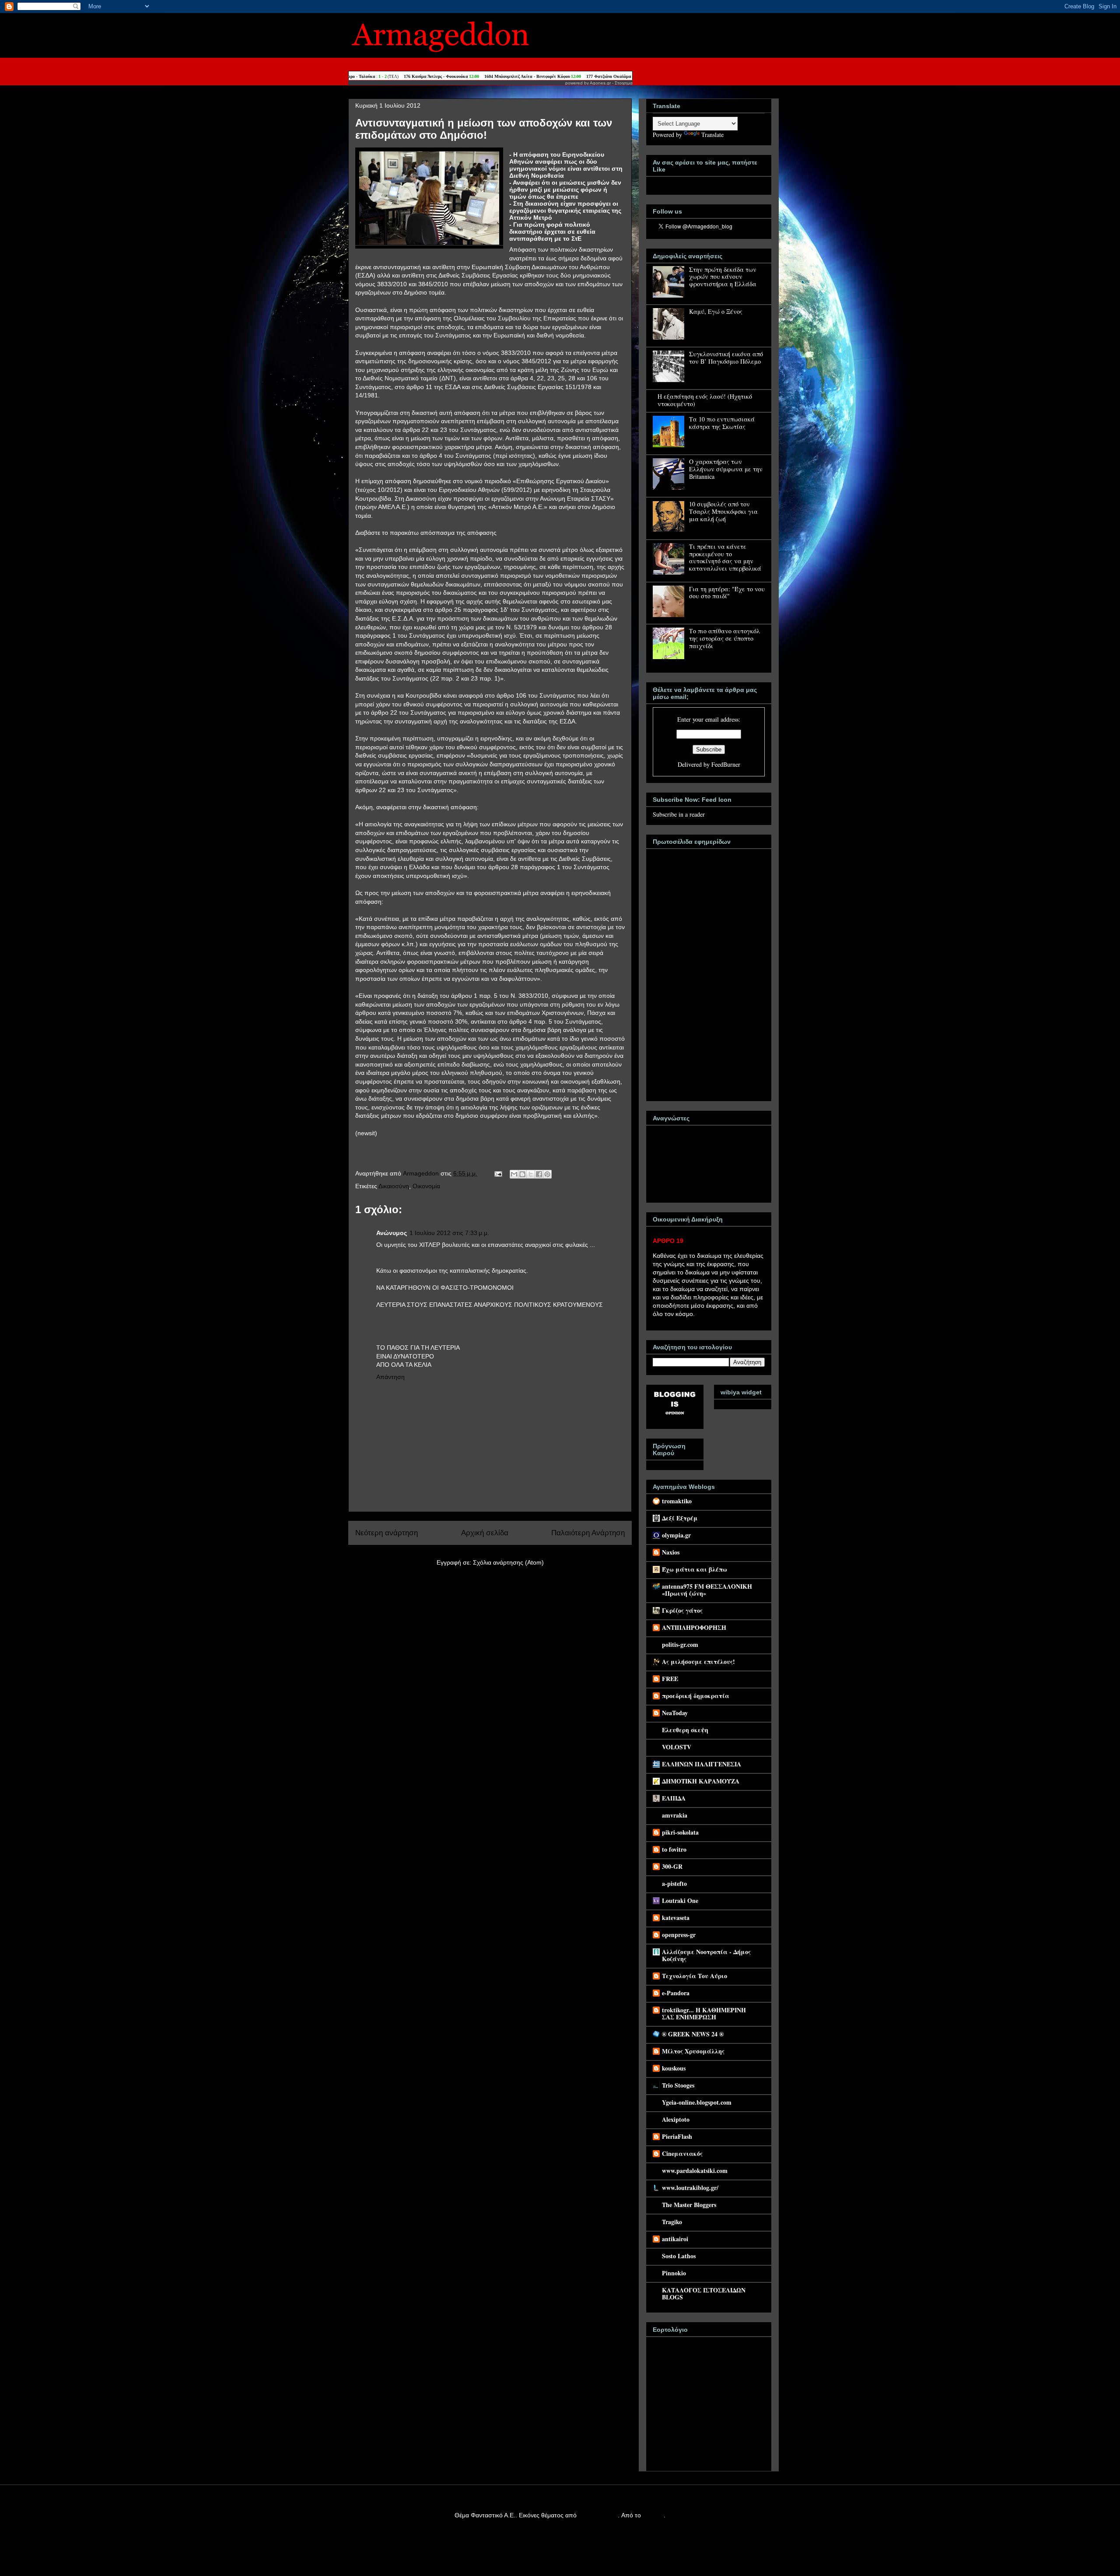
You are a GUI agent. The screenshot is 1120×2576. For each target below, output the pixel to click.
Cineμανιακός (682, 2153)
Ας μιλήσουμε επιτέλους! (698, 1662)
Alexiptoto (676, 2119)
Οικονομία (426, 1186)
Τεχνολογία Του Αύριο (695, 1976)
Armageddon (422, 1173)
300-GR (672, 1866)
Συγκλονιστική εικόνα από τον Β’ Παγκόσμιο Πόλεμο (726, 358)
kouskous (674, 2068)
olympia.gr (676, 1535)
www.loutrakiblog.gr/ (690, 2188)
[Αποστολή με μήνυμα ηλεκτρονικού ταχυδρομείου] (514, 1174)
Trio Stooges (678, 2085)
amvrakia (675, 1815)
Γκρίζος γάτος (682, 1610)
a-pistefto (674, 1883)
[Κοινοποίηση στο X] (531, 1174)
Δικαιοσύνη (394, 1186)
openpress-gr (679, 1935)
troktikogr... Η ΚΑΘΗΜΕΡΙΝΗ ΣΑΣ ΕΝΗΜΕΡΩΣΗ (704, 2013)
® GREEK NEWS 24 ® (693, 2034)
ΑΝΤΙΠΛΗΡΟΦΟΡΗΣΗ (694, 1627)
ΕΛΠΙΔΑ (674, 1798)
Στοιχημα (624, 83)
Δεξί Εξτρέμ (680, 1518)
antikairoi (675, 2239)
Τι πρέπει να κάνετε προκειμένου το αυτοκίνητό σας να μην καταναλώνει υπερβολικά (725, 557)
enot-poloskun (598, 2515)
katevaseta (676, 1918)
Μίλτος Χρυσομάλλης (693, 2051)
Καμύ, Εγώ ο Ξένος (716, 311)
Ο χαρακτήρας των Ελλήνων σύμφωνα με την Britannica (726, 469)
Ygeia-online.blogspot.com (697, 2102)
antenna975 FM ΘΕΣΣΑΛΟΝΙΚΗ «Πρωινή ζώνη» (707, 1590)
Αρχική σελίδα (485, 1533)
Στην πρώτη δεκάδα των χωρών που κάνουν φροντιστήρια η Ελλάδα (723, 277)
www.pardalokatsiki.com (695, 2171)
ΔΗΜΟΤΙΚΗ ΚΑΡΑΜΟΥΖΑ (701, 1781)
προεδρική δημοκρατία (696, 1696)
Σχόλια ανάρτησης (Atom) (508, 1562)
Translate (712, 135)
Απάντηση (390, 1377)
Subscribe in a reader (679, 814)
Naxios (671, 1552)
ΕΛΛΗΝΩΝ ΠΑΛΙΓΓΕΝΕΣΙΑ (702, 1764)
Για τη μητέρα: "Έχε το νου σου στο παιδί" (727, 593)
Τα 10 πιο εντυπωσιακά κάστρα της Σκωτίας (722, 423)
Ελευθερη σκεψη (685, 1730)
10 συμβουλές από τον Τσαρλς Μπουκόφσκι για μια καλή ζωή (723, 511)
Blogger (653, 2515)
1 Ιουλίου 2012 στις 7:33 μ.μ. (449, 1233)
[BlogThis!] (522, 1174)
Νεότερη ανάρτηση (387, 1533)
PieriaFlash (677, 2136)
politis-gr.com (680, 1644)
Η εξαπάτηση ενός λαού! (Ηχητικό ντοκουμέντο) (705, 400)
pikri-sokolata (680, 1832)
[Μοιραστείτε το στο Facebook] (539, 1174)
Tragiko (672, 2222)
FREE (670, 1679)
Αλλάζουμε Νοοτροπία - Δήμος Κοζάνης (706, 1955)
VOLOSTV (677, 1747)
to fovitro (674, 1849)
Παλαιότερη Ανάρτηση (588, 1533)
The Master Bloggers (689, 2205)
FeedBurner (726, 764)
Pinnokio (674, 2273)
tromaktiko (677, 1501)
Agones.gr (600, 83)
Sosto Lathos (679, 2256)
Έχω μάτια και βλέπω (695, 1569)
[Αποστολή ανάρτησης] (498, 1173)
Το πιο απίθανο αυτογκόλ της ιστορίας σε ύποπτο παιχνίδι (724, 638)
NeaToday (675, 1713)
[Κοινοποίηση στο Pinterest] (547, 1174)
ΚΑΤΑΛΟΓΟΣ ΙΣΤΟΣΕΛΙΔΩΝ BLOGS (704, 2293)
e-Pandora (676, 1993)
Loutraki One (680, 1900)
